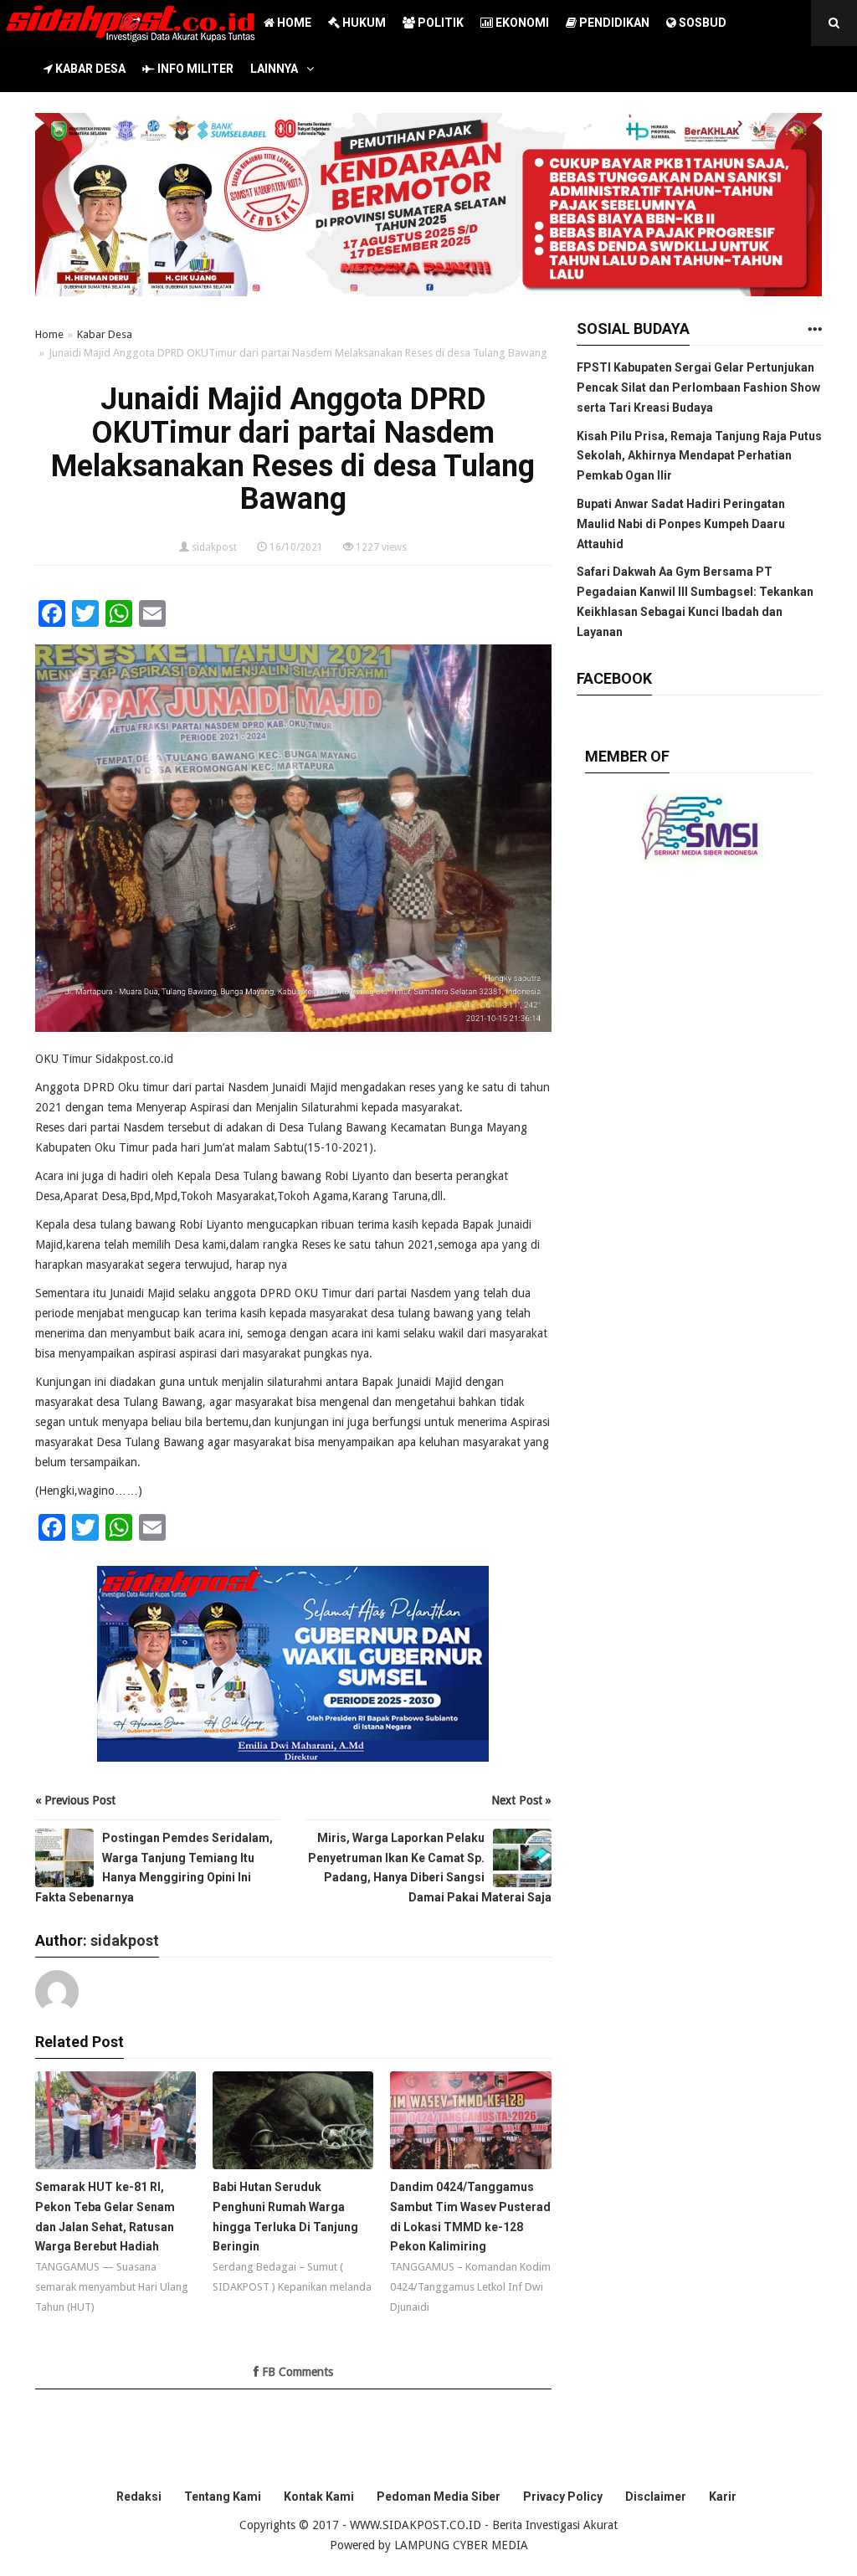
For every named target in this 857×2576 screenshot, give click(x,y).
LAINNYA (274, 69)
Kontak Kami (319, 2496)
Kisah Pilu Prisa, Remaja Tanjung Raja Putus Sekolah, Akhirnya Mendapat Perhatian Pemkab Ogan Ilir (699, 456)
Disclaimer (656, 2496)
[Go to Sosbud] (814, 330)
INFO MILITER (194, 69)
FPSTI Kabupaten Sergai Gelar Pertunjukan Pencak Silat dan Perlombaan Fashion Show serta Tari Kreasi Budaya (698, 387)
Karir (723, 2496)
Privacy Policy (563, 2496)
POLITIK (439, 23)
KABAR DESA (89, 69)
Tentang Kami (223, 2496)
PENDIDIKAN (613, 23)
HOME (293, 23)
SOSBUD (701, 23)
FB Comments (296, 2372)
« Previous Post (75, 1800)
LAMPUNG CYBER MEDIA (461, 2545)
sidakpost (214, 547)
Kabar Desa (105, 334)
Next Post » (521, 1800)
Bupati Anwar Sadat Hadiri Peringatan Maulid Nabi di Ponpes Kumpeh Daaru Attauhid (681, 524)
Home (49, 334)
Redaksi (139, 2496)
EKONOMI (521, 23)
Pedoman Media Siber (439, 2496)
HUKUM (363, 23)
